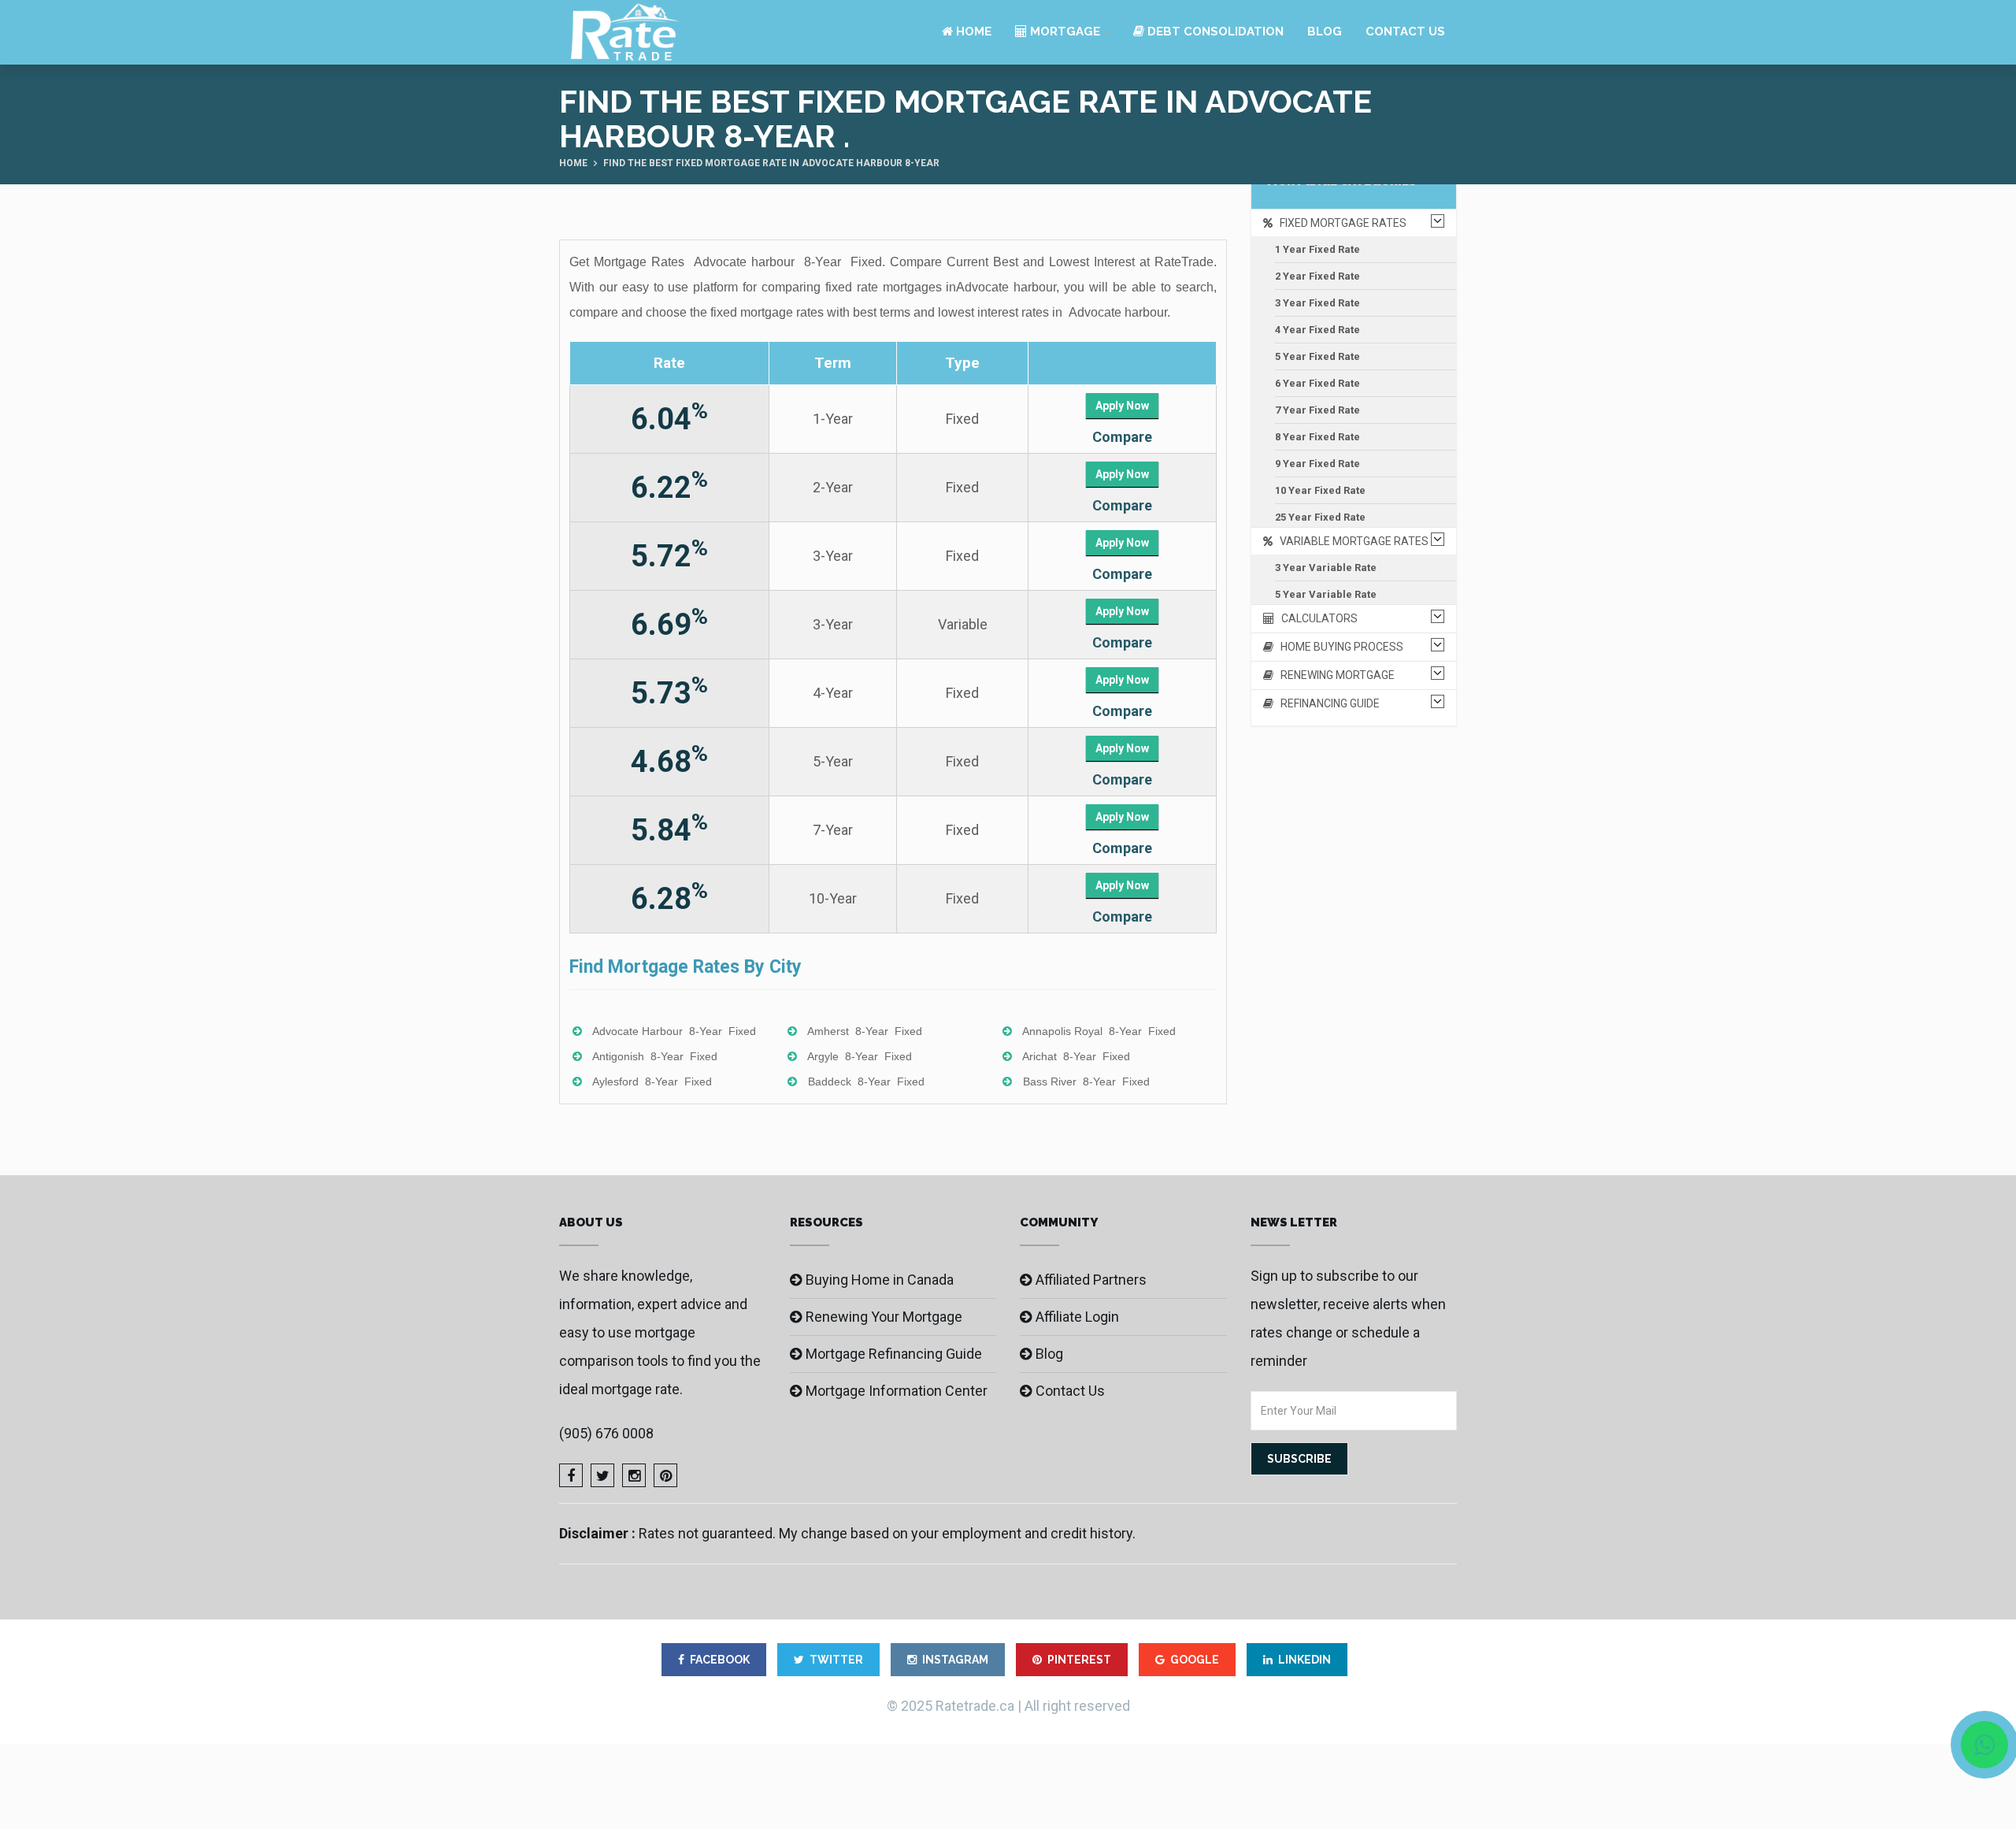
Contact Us (1405, 32)
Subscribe (1299, 1459)
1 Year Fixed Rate (1317, 249)
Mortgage (1064, 32)
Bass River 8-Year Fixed (1086, 1081)
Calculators (1316, 618)
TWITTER (836, 1660)
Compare (1122, 437)
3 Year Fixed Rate (1317, 303)
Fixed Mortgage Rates (1340, 223)
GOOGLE (1195, 1660)
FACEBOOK (720, 1660)
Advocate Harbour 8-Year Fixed (674, 1031)
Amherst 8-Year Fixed (865, 1031)
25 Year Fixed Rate (1320, 517)
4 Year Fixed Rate (1317, 330)
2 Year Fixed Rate (1317, 276)
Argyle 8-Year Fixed (860, 1056)
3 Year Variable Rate (1326, 568)
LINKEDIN (1304, 1660)
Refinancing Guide (1327, 703)
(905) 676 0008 (606, 1433)
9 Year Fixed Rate (1317, 464)
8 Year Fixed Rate (1317, 437)
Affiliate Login (1077, 1317)
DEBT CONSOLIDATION (1214, 32)
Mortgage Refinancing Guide (894, 1354)
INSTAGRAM (955, 1660)
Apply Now (1122, 406)
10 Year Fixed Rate (1320, 490)
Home (972, 32)
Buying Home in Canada (880, 1280)
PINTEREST (1079, 1660)
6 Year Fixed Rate (1317, 383)
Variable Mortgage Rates (1351, 541)
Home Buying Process (1338, 647)
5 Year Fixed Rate (1317, 356)
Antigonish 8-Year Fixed (655, 1056)
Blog (1325, 32)
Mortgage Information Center (897, 1391)
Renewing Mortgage (1334, 675)
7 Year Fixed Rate (1317, 410)
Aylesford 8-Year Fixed (652, 1081)
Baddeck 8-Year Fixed (866, 1081)
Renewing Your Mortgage (884, 1317)
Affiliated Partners (1091, 1280)
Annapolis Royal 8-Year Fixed (1099, 1031)
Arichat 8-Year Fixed (1076, 1056)
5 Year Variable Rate (1326, 594)
